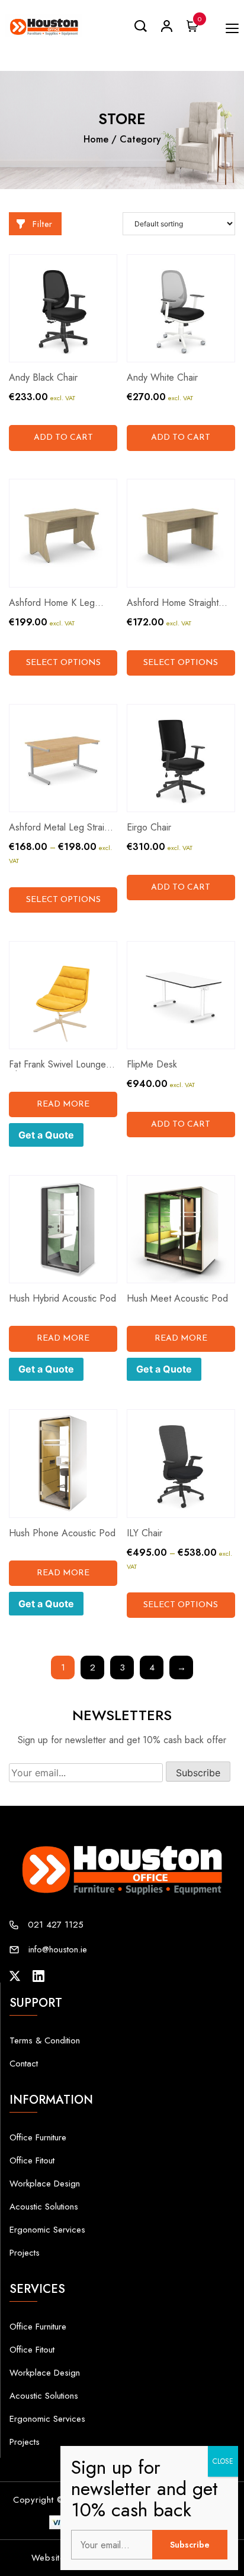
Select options (63, 663)
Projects (25, 2253)
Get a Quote (46, 1135)
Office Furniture (38, 2137)
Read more (63, 1104)
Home (96, 139)
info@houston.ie (58, 1949)
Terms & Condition (45, 2040)
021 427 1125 (56, 1925)
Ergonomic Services (47, 2230)
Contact (24, 2064)
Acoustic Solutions (44, 2207)
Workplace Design (45, 2184)
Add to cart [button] (63, 438)
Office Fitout (32, 2160)
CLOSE (223, 2461)
